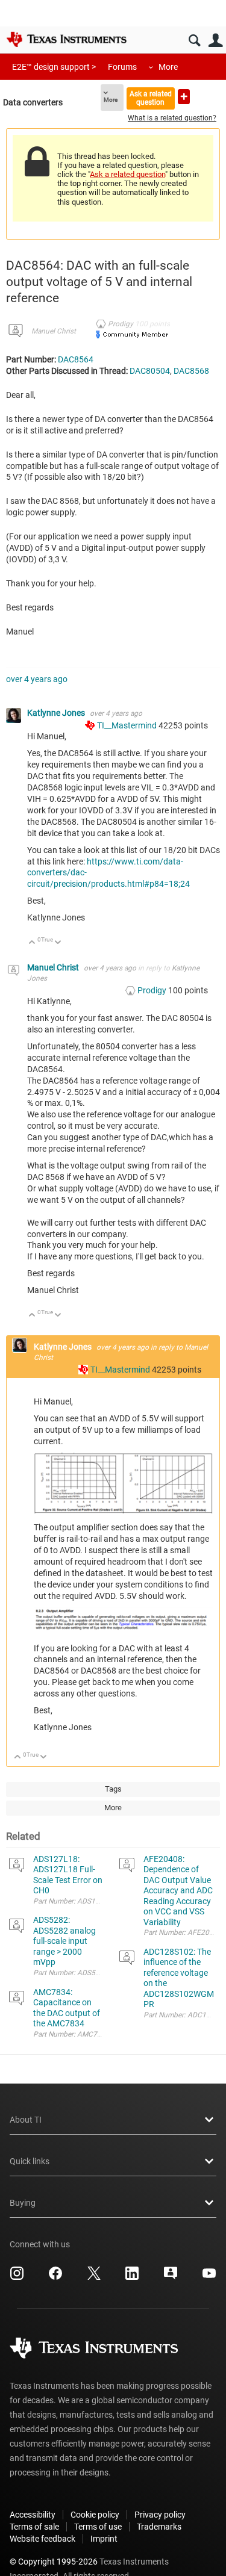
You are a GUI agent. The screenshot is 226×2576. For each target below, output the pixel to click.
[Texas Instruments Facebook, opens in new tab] (55, 2277)
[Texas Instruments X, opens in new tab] (94, 2277)
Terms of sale (34, 2527)
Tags (113, 1789)
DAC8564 (76, 359)
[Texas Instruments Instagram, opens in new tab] (17, 2277)
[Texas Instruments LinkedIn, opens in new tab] (132, 2277)
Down (58, 943)
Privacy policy (160, 2515)
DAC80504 (150, 371)
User (215, 41)
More (168, 67)
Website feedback (42, 2539)
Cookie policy (95, 2515)
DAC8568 (191, 371)
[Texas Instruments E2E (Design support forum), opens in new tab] (171, 2277)
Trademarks (159, 2527)
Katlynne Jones (57, 713)
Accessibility (33, 2515)
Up (32, 943)
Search (194, 41)
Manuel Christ (54, 331)
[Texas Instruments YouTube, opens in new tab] (209, 2277)
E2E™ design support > (54, 67)
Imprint (104, 2539)
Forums (122, 67)
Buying (23, 2203)
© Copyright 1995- (54, 2562)
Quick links (30, 2161)
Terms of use (98, 2527)
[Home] (66, 39)
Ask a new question (184, 97)
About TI (26, 2120)
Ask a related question (151, 98)
